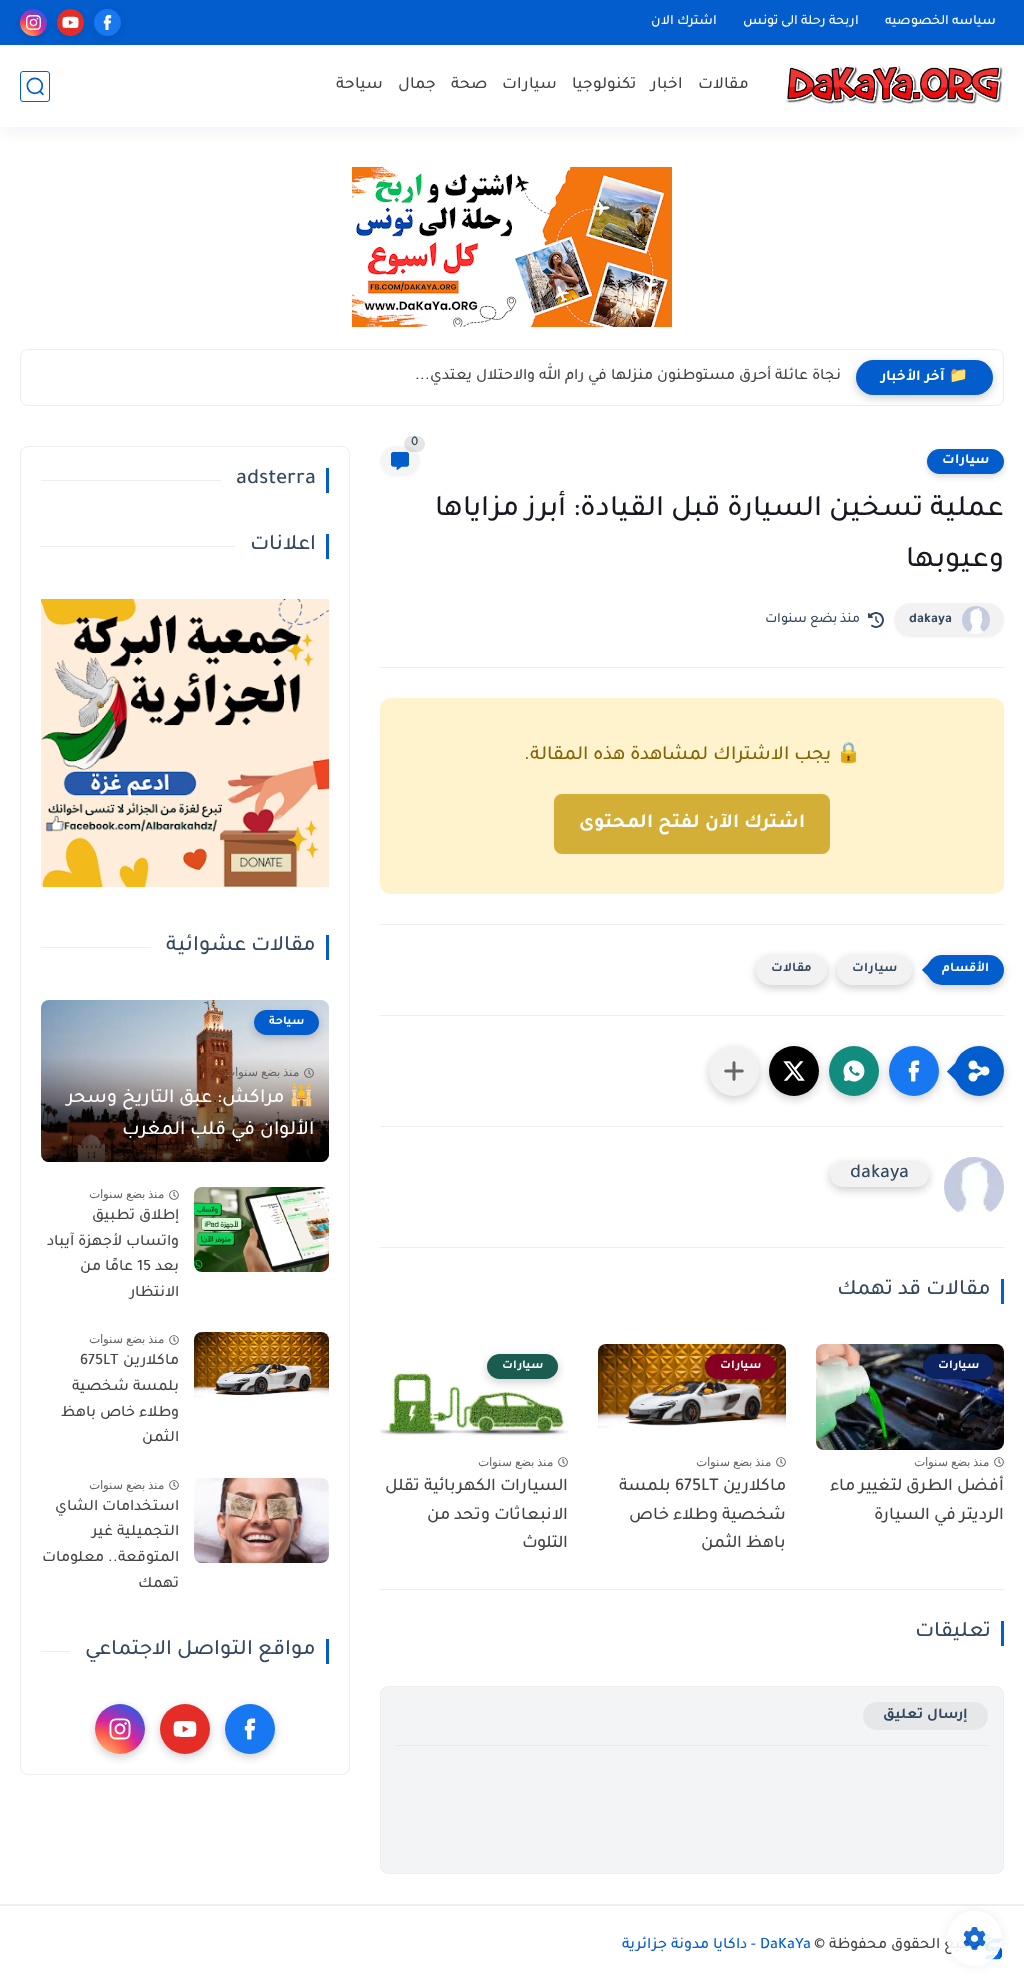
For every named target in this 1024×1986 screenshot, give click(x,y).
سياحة (359, 85)
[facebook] (107, 22)
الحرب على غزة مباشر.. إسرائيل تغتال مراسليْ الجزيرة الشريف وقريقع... (599, 377)
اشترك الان (684, 22)
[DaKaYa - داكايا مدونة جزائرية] (894, 86)
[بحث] (35, 86)
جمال (417, 85)
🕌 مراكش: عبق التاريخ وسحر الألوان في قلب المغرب (190, 1115)
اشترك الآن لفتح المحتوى (692, 824)
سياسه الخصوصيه (940, 22)
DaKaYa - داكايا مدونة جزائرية (716, 1946)
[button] (914, 1071)
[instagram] (33, 22)
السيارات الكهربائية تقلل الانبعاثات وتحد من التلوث (476, 1516)
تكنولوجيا (604, 85)
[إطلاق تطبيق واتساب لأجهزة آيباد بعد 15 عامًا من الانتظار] (261, 1229)
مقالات (723, 85)
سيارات (529, 85)
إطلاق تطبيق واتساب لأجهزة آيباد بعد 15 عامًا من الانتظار (113, 1255)
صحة (469, 85)
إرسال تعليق (925, 1715)
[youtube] (70, 22)
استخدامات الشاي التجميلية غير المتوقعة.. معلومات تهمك (110, 1546)
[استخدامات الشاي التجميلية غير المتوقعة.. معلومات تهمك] (261, 1520)
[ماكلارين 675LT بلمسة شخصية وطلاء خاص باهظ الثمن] (261, 1374)
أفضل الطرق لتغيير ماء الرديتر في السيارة (917, 1501)
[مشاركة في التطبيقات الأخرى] (734, 1071)
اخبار (667, 85)
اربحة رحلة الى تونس (801, 22)
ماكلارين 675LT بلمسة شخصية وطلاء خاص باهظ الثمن (702, 1516)
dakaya (930, 620)
